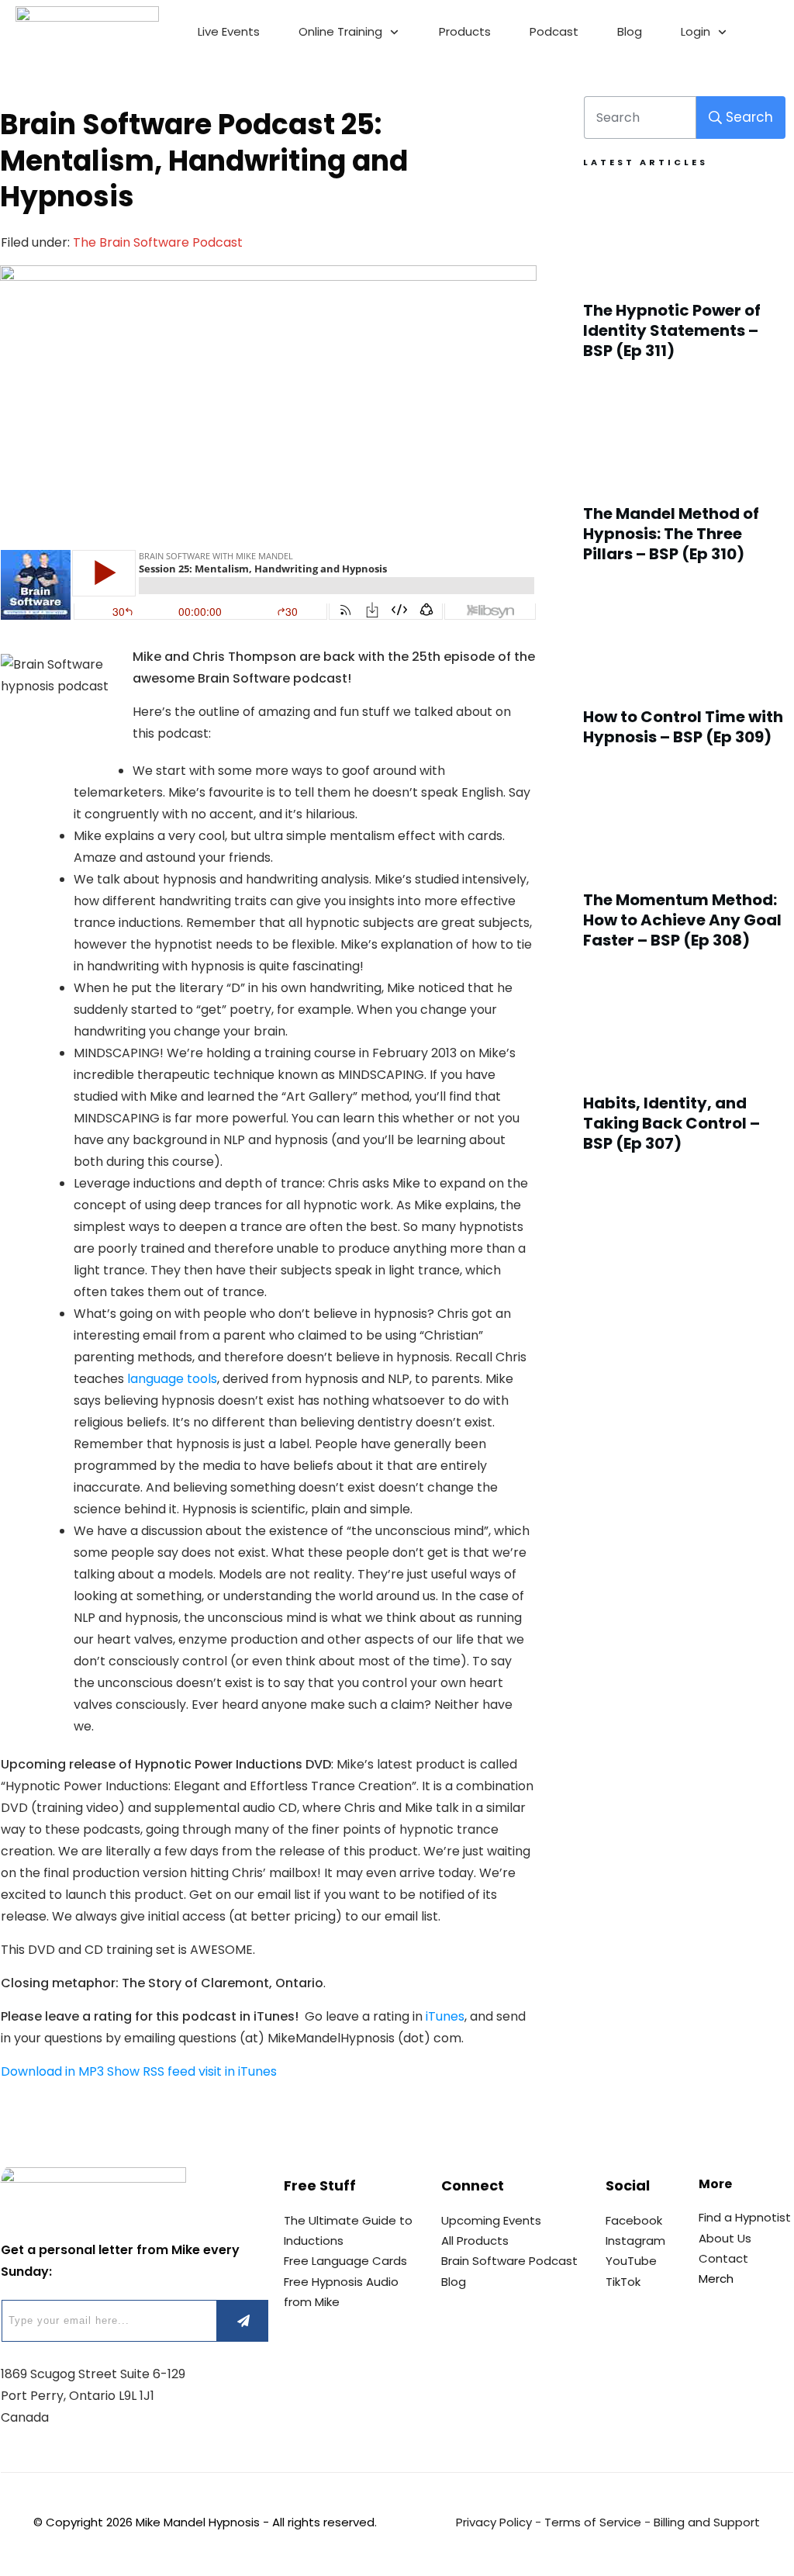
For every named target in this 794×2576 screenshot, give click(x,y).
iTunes (445, 2016)
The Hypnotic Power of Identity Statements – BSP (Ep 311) (685, 281)
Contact (723, 2258)
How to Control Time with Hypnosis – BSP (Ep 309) (685, 677)
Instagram (635, 2241)
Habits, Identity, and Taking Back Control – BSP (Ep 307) (685, 1074)
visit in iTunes (238, 2071)
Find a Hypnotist (745, 2217)
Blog (454, 2282)
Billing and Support (707, 2522)
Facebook (634, 2220)
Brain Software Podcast (509, 2261)
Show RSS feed (151, 2071)
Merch (716, 2279)
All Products (475, 2241)
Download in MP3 (52, 2071)
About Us (725, 2238)
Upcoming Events (491, 2220)
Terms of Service (593, 2522)
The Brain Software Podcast (158, 242)
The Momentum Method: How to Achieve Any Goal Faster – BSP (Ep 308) (685, 870)
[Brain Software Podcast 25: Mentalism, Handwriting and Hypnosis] (268, 399)
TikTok (623, 2282)
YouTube (631, 2261)
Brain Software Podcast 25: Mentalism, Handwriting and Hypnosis (204, 161)
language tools (172, 1379)
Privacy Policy (494, 2522)
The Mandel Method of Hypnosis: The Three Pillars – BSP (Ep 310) (685, 484)
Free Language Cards (345, 2261)
